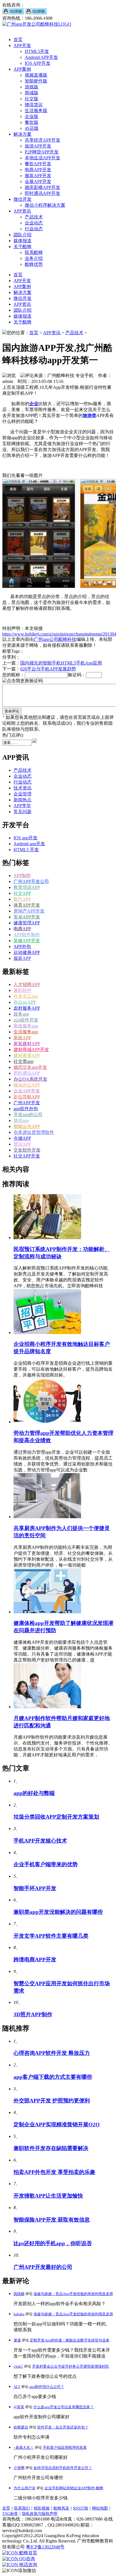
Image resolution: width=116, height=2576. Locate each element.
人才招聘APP (27, 984)
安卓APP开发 (27, 917)
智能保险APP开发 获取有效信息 (52, 2220)
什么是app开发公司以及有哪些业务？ (63, 2407)
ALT (17, 2387)
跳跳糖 (19, 2294)
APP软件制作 (27, 935)
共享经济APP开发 (43, 140)
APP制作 (22, 876)
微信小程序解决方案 (45, 205)
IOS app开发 (25, 838)
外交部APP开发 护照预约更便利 (52, 2101)
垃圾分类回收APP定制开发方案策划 (56, 1817)
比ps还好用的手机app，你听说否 (53, 2243)
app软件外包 (26, 1109)
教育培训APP (27, 887)
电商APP (22, 929)
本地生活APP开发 (43, 158)
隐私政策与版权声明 (40, 2514)
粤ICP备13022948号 (45, 2547)
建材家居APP (27, 1055)
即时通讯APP (27, 1073)
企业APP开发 (27, 1091)
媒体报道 (23, 241)
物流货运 (34, 105)
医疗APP (22, 899)
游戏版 (32, 87)
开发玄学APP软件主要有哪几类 (51, 1936)
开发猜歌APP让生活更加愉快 (48, 2196)
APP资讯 (22, 211)
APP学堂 (22, 806)
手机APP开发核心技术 (40, 1841)
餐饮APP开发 (38, 164)
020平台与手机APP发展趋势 (48, 669)
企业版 (32, 116)
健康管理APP (27, 923)
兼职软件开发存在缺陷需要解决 (51, 2148)
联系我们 (22, 2508)
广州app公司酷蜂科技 (55, 639)
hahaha (19, 2314)
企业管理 (23, 794)
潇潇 (17, 2340)
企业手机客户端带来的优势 (46, 1864)
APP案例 (22, 69)
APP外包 (22, 946)
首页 (18, 40)
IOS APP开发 (38, 63)
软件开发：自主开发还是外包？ (63, 2427)
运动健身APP (27, 952)
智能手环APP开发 (35, 1888)
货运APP (22, 1144)
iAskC (18, 2366)
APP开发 (22, 45)
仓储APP (22, 1138)
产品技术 (34, 217)
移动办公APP (27, 1085)
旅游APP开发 (38, 146)
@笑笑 (19, 2407)
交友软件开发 (27, 1150)
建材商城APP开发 (31, 1050)
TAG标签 (10, 2514)
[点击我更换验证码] (23, 681)
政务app (21, 1014)
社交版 (32, 99)
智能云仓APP (27, 1126)
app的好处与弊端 (34, 1793)
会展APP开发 (38, 181)
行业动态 (34, 229)
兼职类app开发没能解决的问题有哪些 (58, 1912)
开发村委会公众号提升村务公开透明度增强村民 (71, 2366)
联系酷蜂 (34, 252)
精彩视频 (42, 2508)
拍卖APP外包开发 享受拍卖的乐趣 (54, 2172)
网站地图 (100, 2508)
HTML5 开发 (26, 850)
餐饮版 (32, 122)
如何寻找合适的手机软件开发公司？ (63, 2468)
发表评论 (12, 711)
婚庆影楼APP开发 (43, 187)
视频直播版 (36, 75)
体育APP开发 (27, 905)
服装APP (22, 958)
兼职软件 (23, 990)
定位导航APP (27, 1097)
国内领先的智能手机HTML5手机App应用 (61, 663)
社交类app (24, 1061)
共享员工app (26, 996)
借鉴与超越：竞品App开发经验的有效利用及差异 (73, 2294)
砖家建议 (21, 2427)
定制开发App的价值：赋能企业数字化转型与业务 (70, 2340)
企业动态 (34, 223)
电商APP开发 (38, 170)
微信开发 (23, 199)
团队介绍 (23, 235)
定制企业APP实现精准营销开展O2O (57, 2125)
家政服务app (26, 1026)
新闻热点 (23, 800)
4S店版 (32, 128)
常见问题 (23, 812)
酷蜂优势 (34, 264)
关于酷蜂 (23, 247)
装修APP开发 (27, 941)
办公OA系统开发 (30, 1079)
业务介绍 (34, 258)
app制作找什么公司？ (47, 2387)
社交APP (22, 893)
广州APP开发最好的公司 (43, 2267)
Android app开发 (29, 844)
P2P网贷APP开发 (42, 152)
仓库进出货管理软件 (34, 1132)
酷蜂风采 (61, 2508)
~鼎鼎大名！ (24, 2447)
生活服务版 (36, 111)
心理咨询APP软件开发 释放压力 (52, 2053)
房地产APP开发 (29, 911)
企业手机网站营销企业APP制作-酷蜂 (74, 2488)
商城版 (32, 93)
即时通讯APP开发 (43, 193)
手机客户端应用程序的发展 (65, 2447)
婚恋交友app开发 (30, 1067)
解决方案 (23, 134)
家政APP (22, 1038)
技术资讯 (23, 788)
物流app (21, 1120)
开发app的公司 (28, 1115)
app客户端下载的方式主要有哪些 (53, 2077)
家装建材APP (27, 1044)
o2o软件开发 (26, 1020)
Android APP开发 (41, 57)
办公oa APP (25, 1002)
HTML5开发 (37, 51)
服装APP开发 (38, 176)
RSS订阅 (81, 2508)
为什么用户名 (24, 2488)
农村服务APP (27, 1008)
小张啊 (19, 2468)
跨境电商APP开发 (35, 1960)
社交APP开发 (27, 1156)
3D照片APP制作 (33, 2014)
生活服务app (26, 1032)
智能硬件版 (36, 81)
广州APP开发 (27, 1103)
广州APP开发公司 (31, 881)
